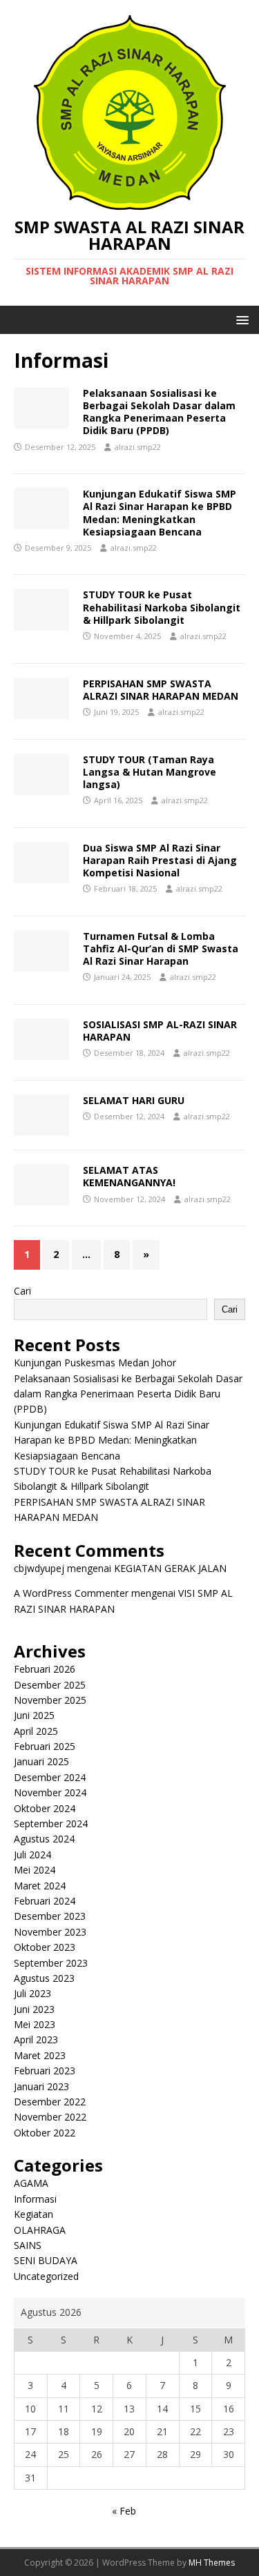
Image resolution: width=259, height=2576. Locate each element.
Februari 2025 (45, 1746)
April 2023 (36, 2039)
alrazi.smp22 (138, 447)
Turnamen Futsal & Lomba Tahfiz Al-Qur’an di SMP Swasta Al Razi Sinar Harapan (161, 948)
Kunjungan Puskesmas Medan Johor (95, 1363)
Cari (22, 1291)
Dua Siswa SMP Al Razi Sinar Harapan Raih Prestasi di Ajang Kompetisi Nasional (160, 860)
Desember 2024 (50, 1777)
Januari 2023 (41, 2086)
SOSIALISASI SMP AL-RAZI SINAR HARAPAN (160, 1031)
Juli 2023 (32, 1993)
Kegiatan (33, 2214)
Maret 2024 (40, 1886)
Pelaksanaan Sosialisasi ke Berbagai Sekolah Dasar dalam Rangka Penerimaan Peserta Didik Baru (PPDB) (159, 412)
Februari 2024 (45, 1901)
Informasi (35, 2199)
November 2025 (50, 1700)
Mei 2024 (35, 1870)
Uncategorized (46, 2276)
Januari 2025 (41, 1761)
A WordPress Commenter (71, 1593)
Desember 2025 (50, 1685)
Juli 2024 (32, 1855)
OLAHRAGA (40, 2230)
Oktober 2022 (45, 2133)
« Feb (124, 2511)
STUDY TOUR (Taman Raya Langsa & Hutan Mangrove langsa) (150, 772)
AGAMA (31, 2183)
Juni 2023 (34, 2009)
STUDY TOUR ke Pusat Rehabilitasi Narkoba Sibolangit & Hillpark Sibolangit (162, 607)
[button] (240, 319)
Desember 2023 (50, 1916)
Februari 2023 (45, 2071)
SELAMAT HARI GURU (134, 1100)
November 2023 (50, 1932)
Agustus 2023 (44, 1978)
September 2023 (51, 1963)
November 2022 (50, 2117)
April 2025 (36, 1731)
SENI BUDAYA (46, 2260)
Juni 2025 (34, 1715)
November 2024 (50, 1792)
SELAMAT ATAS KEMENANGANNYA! (129, 1176)
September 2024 (51, 1823)
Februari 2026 (45, 1669)
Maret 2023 (40, 2055)
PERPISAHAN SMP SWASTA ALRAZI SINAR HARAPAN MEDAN (161, 690)
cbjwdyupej (39, 1568)
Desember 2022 (50, 2102)
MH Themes (212, 2563)
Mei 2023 (35, 2024)
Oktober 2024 (45, 1808)
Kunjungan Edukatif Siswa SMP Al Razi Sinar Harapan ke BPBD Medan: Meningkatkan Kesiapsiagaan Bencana (160, 513)
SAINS (28, 2245)
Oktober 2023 (45, 1947)
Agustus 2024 (44, 1839)
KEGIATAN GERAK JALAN (170, 1568)
